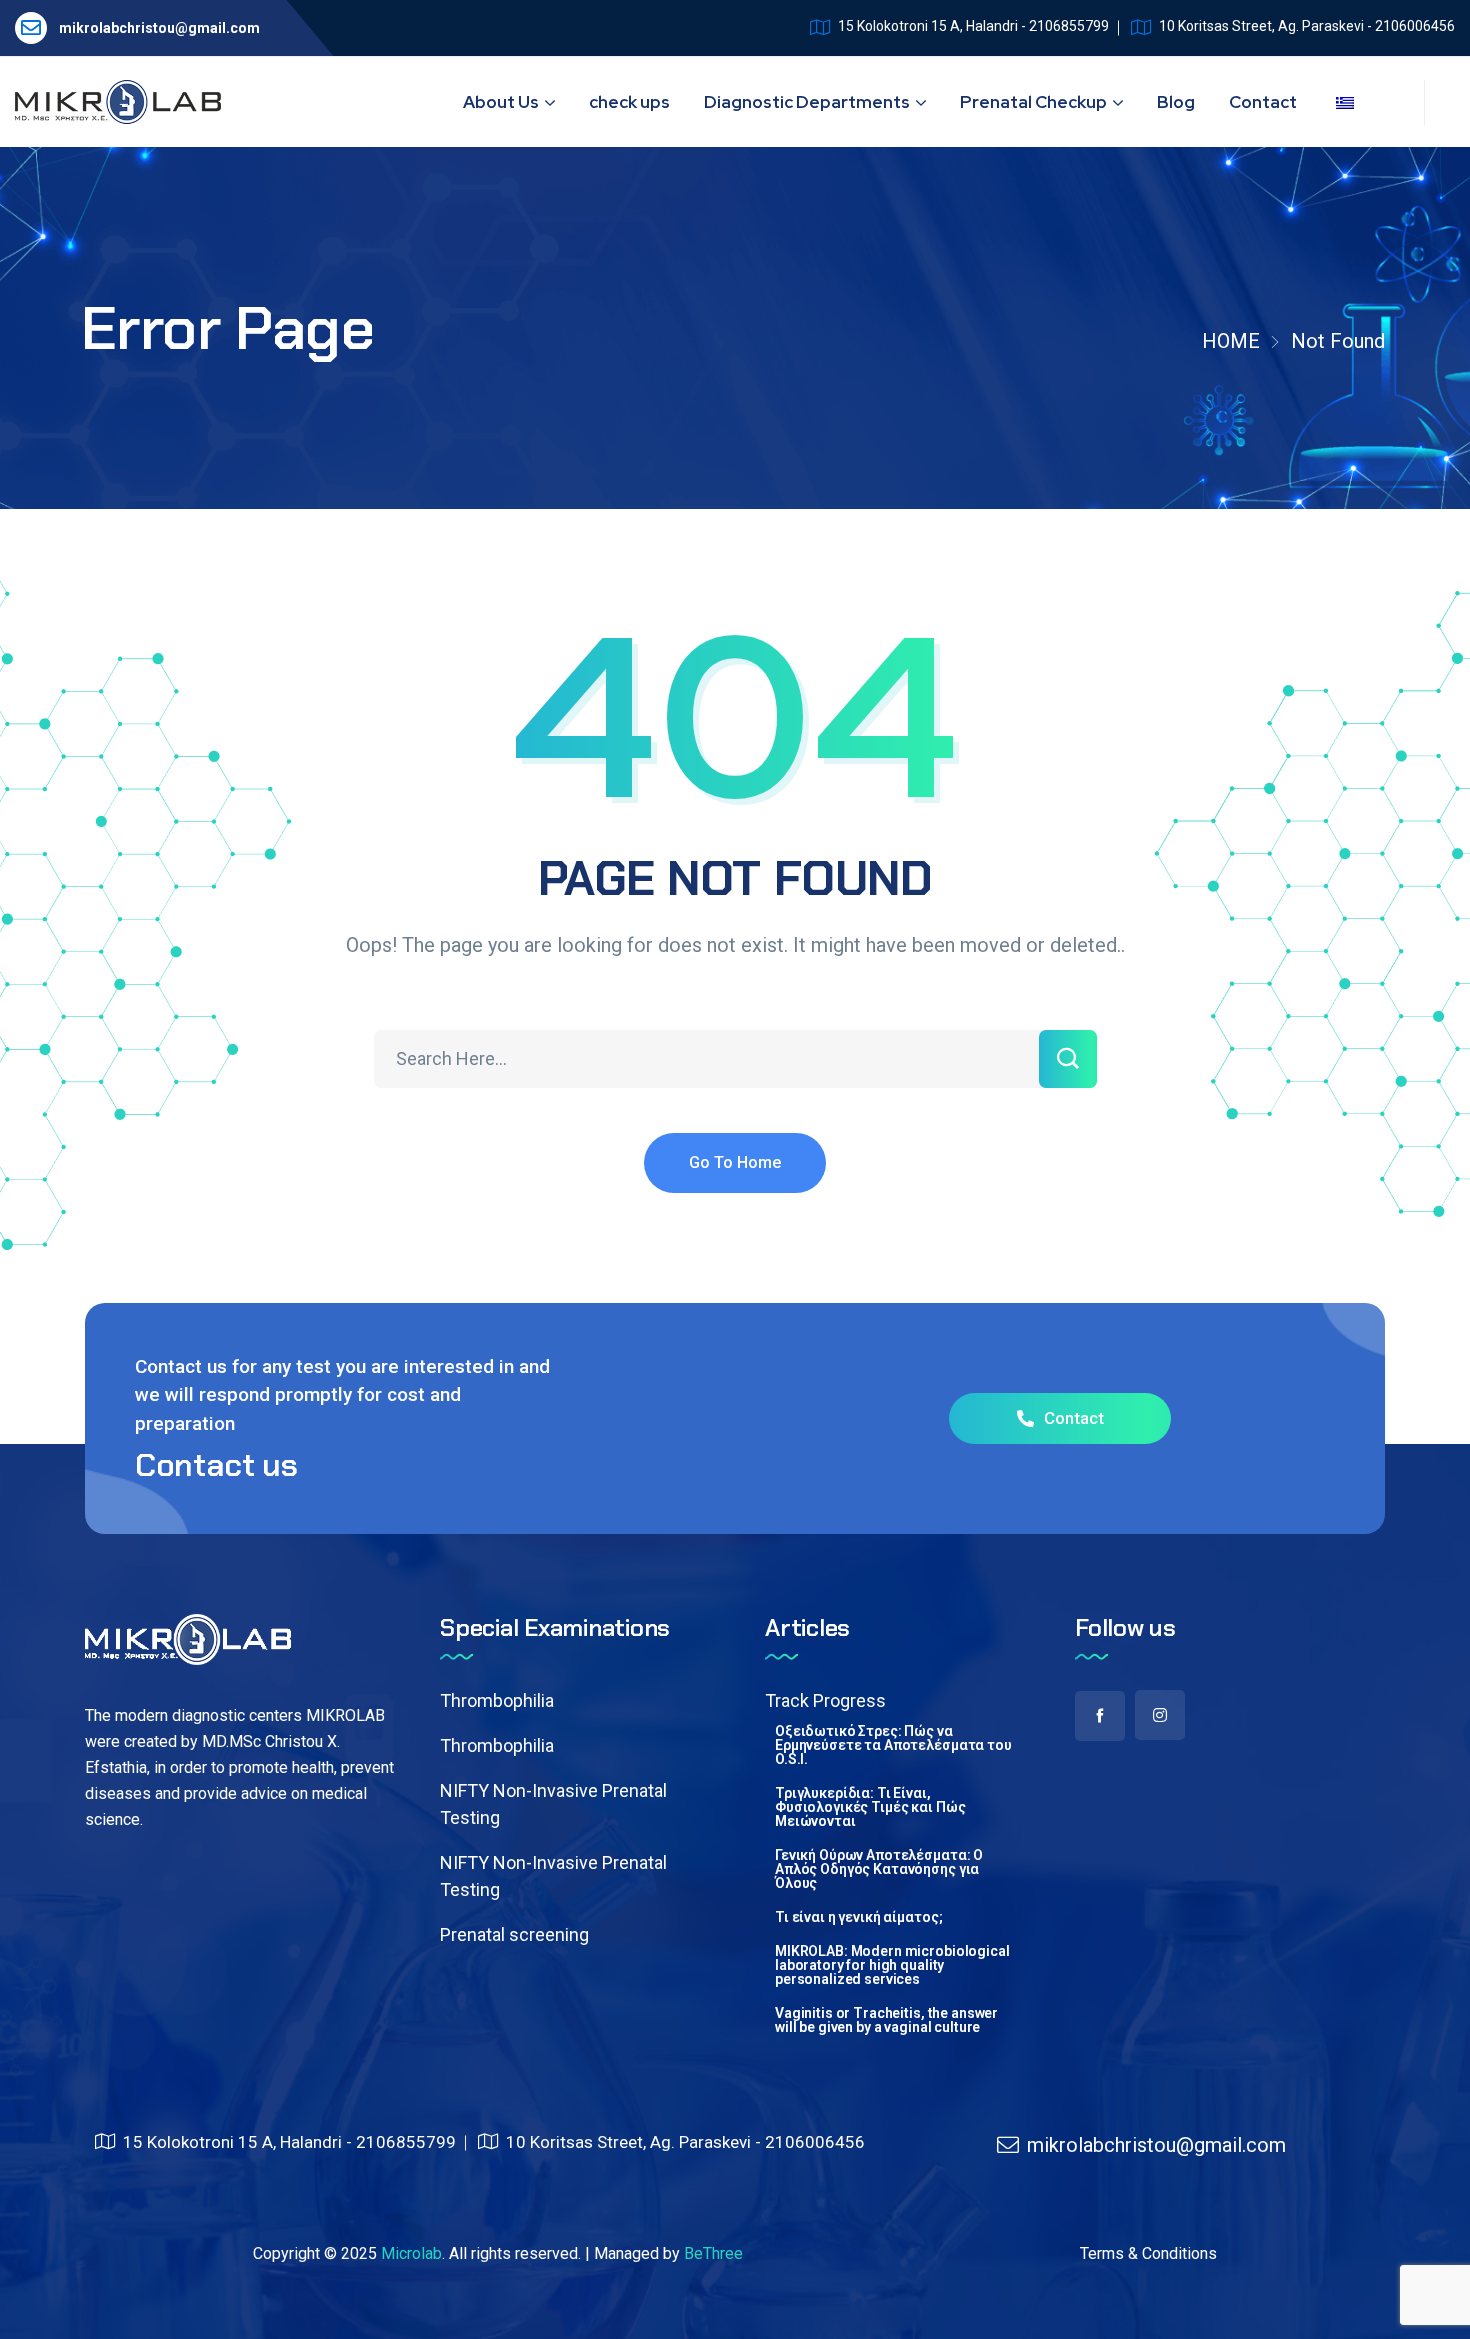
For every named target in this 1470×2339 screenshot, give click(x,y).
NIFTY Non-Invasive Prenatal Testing (553, 1804)
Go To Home (735, 1162)
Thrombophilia (497, 1700)
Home (1231, 341)
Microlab (411, 2253)
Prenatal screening (514, 1934)
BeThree (713, 2253)
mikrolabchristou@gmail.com (159, 28)
